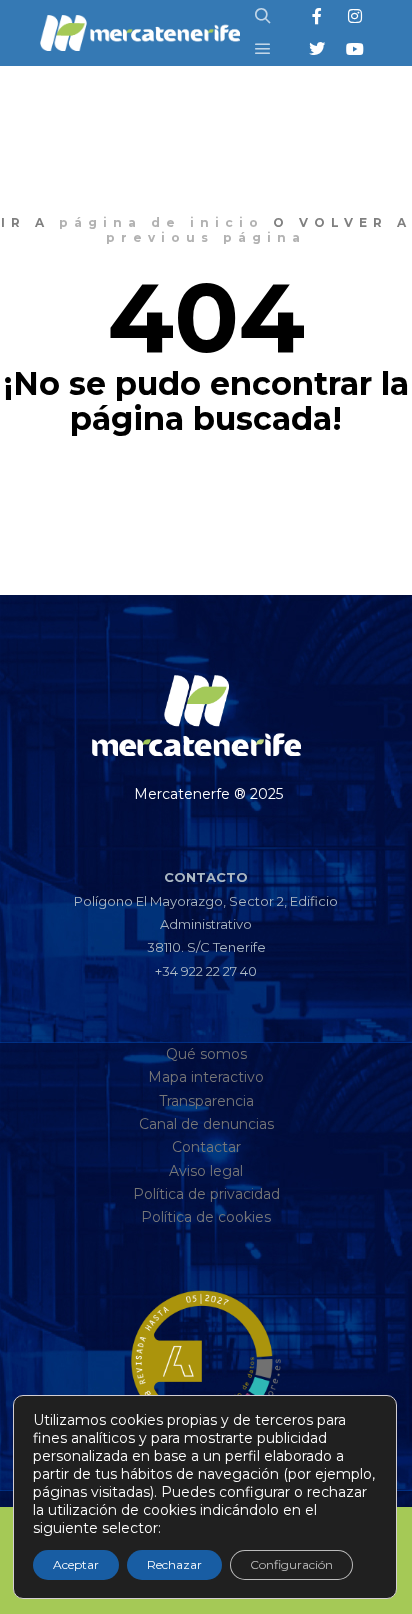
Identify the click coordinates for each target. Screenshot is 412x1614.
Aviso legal (206, 1171)
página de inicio (161, 222)
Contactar (206, 1147)
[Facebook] (317, 16)
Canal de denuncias (206, 1124)
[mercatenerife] (140, 33)
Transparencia (206, 1101)
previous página (206, 237)
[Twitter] (317, 49)
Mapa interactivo (206, 1077)
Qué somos (206, 1054)
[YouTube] (355, 49)
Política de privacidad (206, 1194)
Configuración (291, 1564)
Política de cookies (206, 1217)
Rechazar (174, 1564)
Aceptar (76, 1564)
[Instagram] (355, 16)
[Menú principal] (263, 49)
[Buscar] (263, 16)
